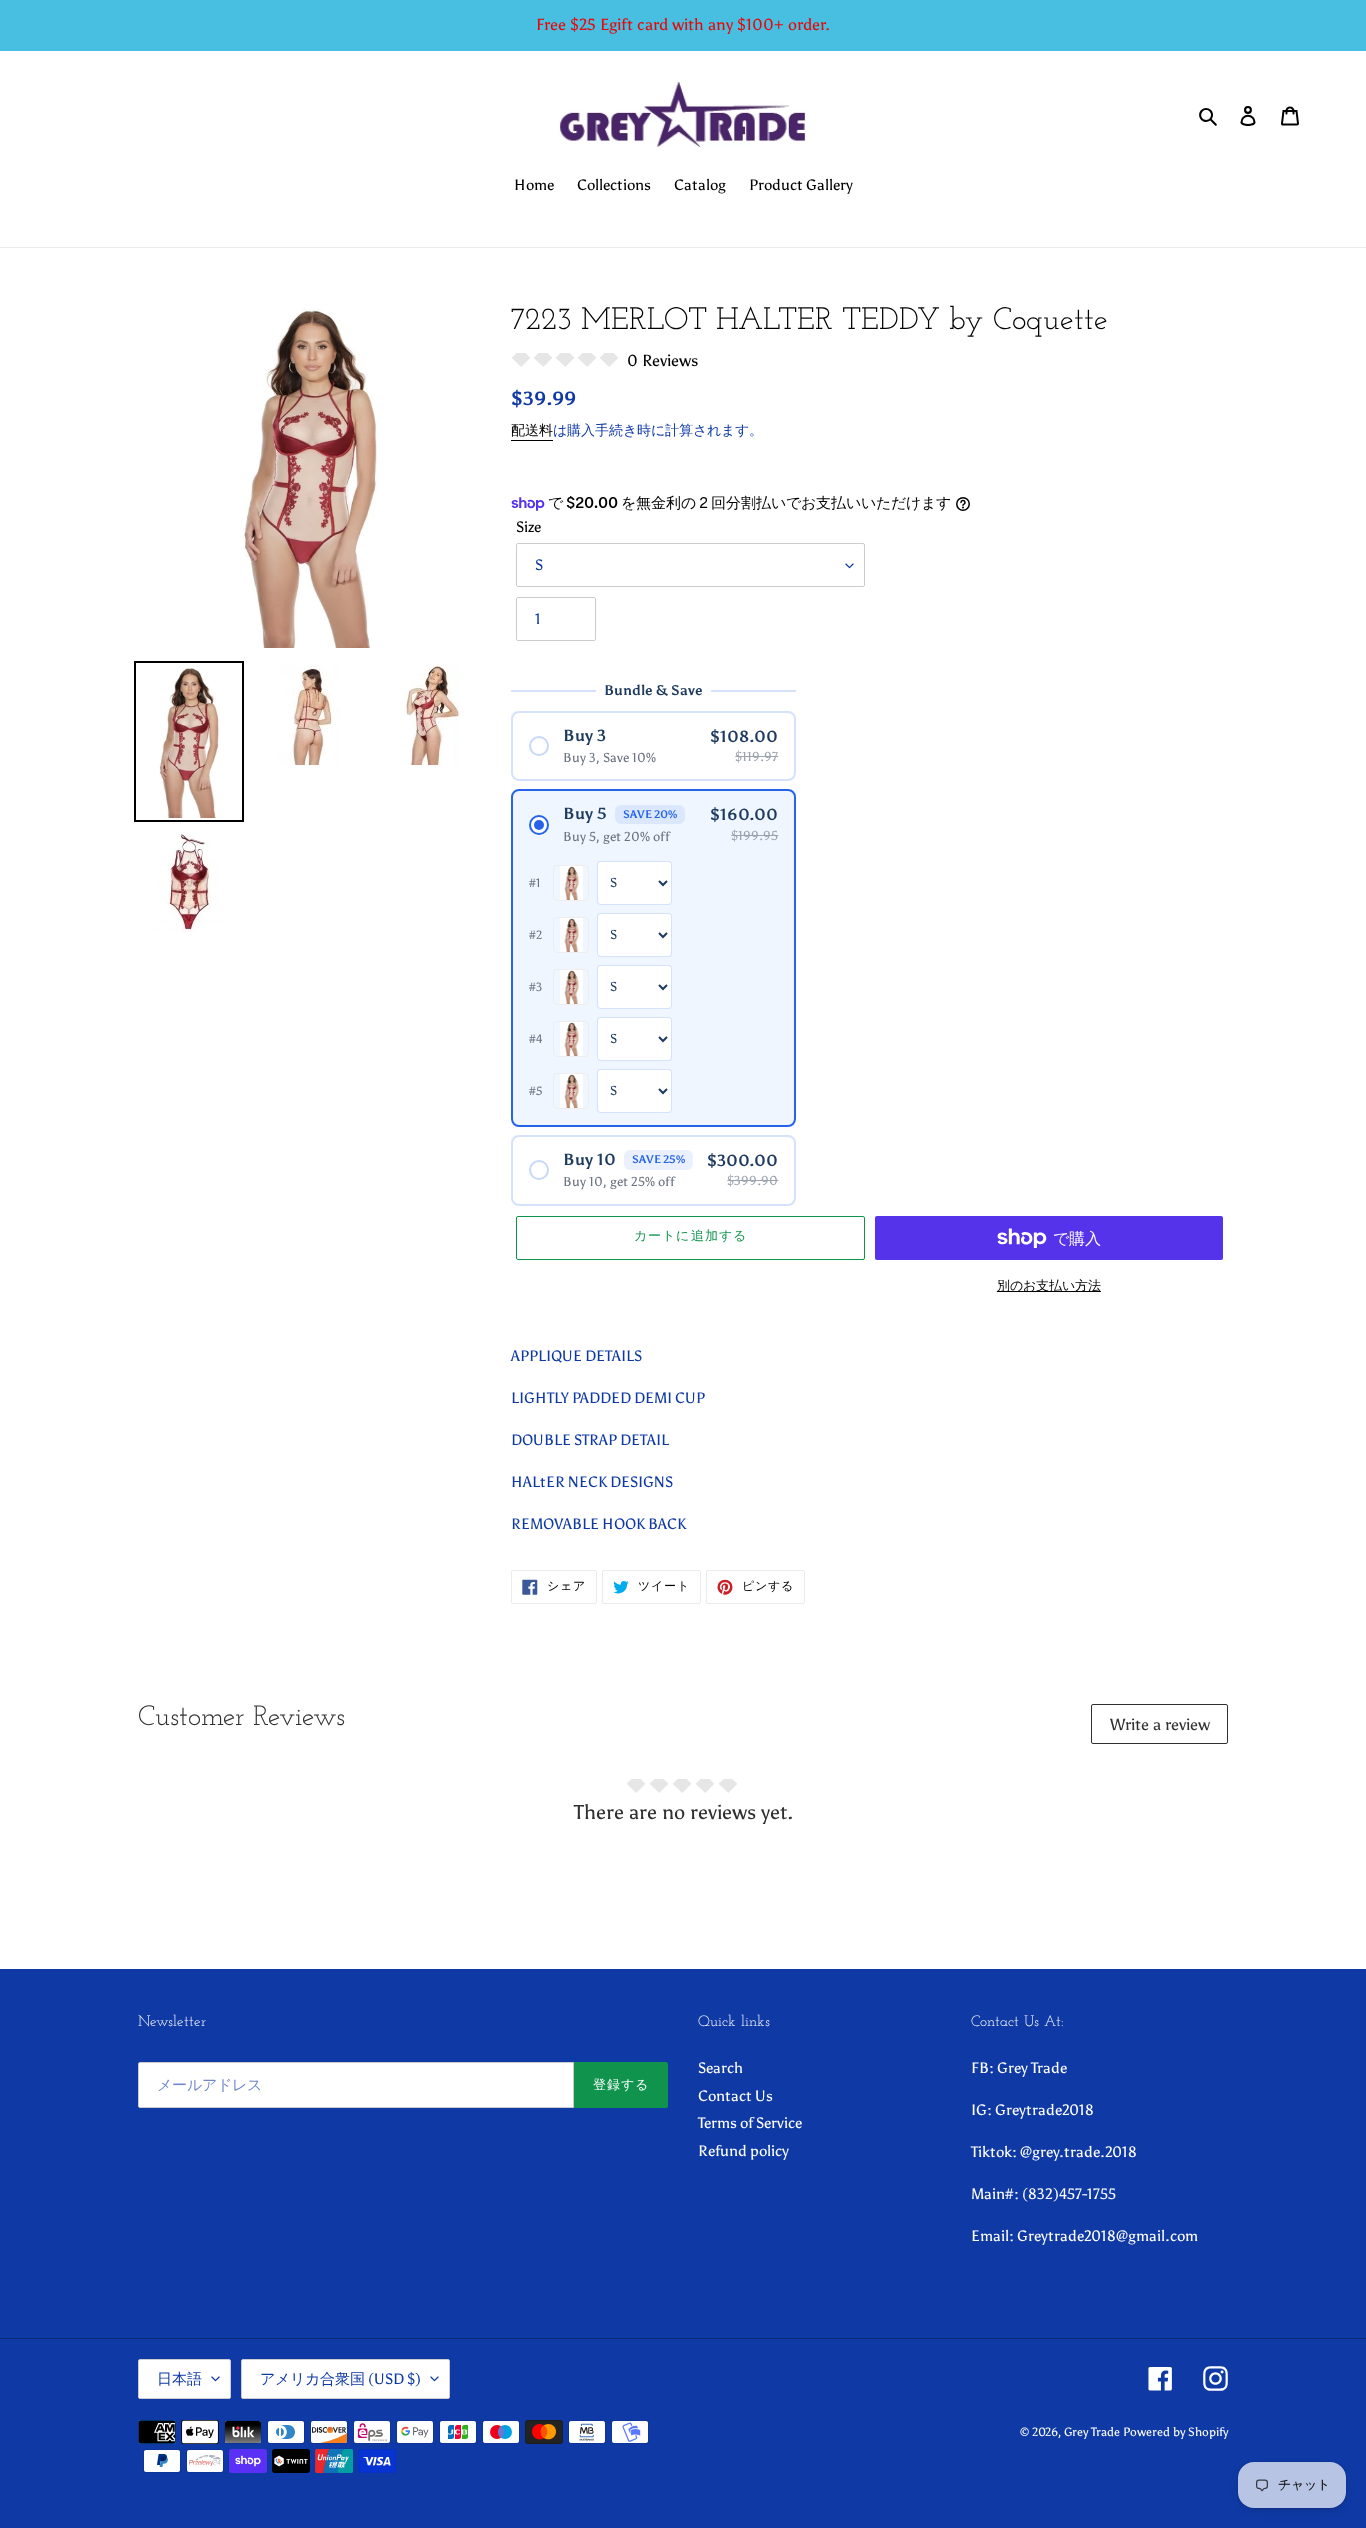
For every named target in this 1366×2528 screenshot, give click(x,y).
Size (528, 527)
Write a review (1160, 1724)
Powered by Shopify (1175, 2432)
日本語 (179, 2379)
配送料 (532, 430)
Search (720, 2068)
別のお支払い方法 (1049, 1285)
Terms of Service (750, 2123)
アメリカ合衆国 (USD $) (340, 2379)
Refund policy (743, 2151)
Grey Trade (1092, 2432)
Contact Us (735, 2096)
